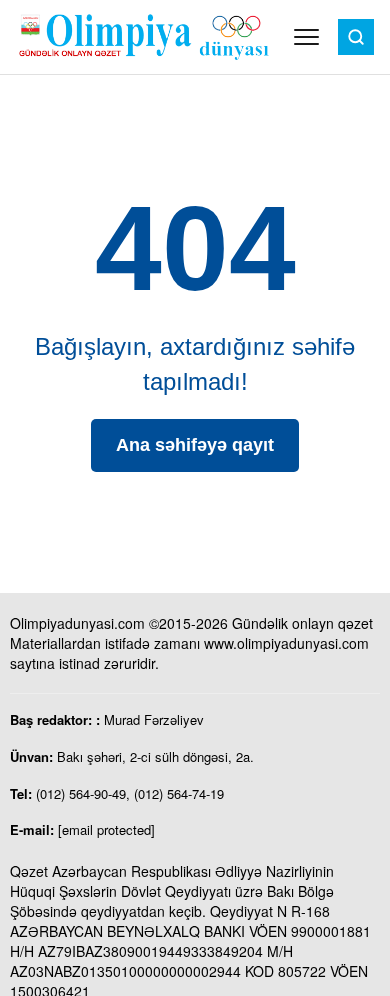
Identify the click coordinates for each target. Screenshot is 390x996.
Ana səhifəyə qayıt (195, 445)
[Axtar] (356, 37)
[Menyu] (306, 37)
